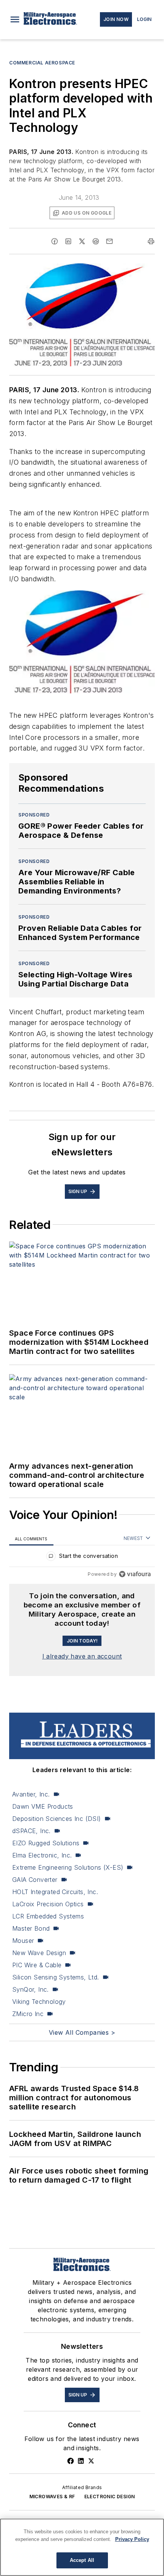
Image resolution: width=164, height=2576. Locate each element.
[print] (151, 241)
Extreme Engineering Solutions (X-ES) (68, 1867)
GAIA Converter (35, 1880)
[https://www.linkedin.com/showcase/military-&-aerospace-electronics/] (81, 2461)
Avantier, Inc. (31, 1794)
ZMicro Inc (28, 2014)
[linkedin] (68, 241)
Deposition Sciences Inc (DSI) (57, 1819)
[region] (82, 1558)
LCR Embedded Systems (48, 1916)
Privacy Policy (132, 2539)
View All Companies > (82, 2032)
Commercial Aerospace (42, 63)
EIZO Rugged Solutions (46, 1843)
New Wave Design (39, 1953)
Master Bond (31, 1928)
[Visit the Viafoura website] (135, 1574)
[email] (109, 241)
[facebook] (55, 241)
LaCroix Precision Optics (48, 1904)
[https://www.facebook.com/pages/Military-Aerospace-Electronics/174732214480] (71, 2461)
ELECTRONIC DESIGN (110, 2497)
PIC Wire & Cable (37, 1965)
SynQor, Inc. (31, 1989)
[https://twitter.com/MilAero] (91, 2461)
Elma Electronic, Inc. (42, 1855)
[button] (15, 19)
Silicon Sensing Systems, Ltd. (56, 1977)
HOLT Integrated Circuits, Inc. (55, 1892)
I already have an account (82, 1656)
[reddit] (96, 241)
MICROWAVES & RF (52, 2497)
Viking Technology (39, 2002)
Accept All (82, 2560)
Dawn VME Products (43, 1806)
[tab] (31, 1539)
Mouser (23, 1941)
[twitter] (82, 241)
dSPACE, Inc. (31, 1831)
